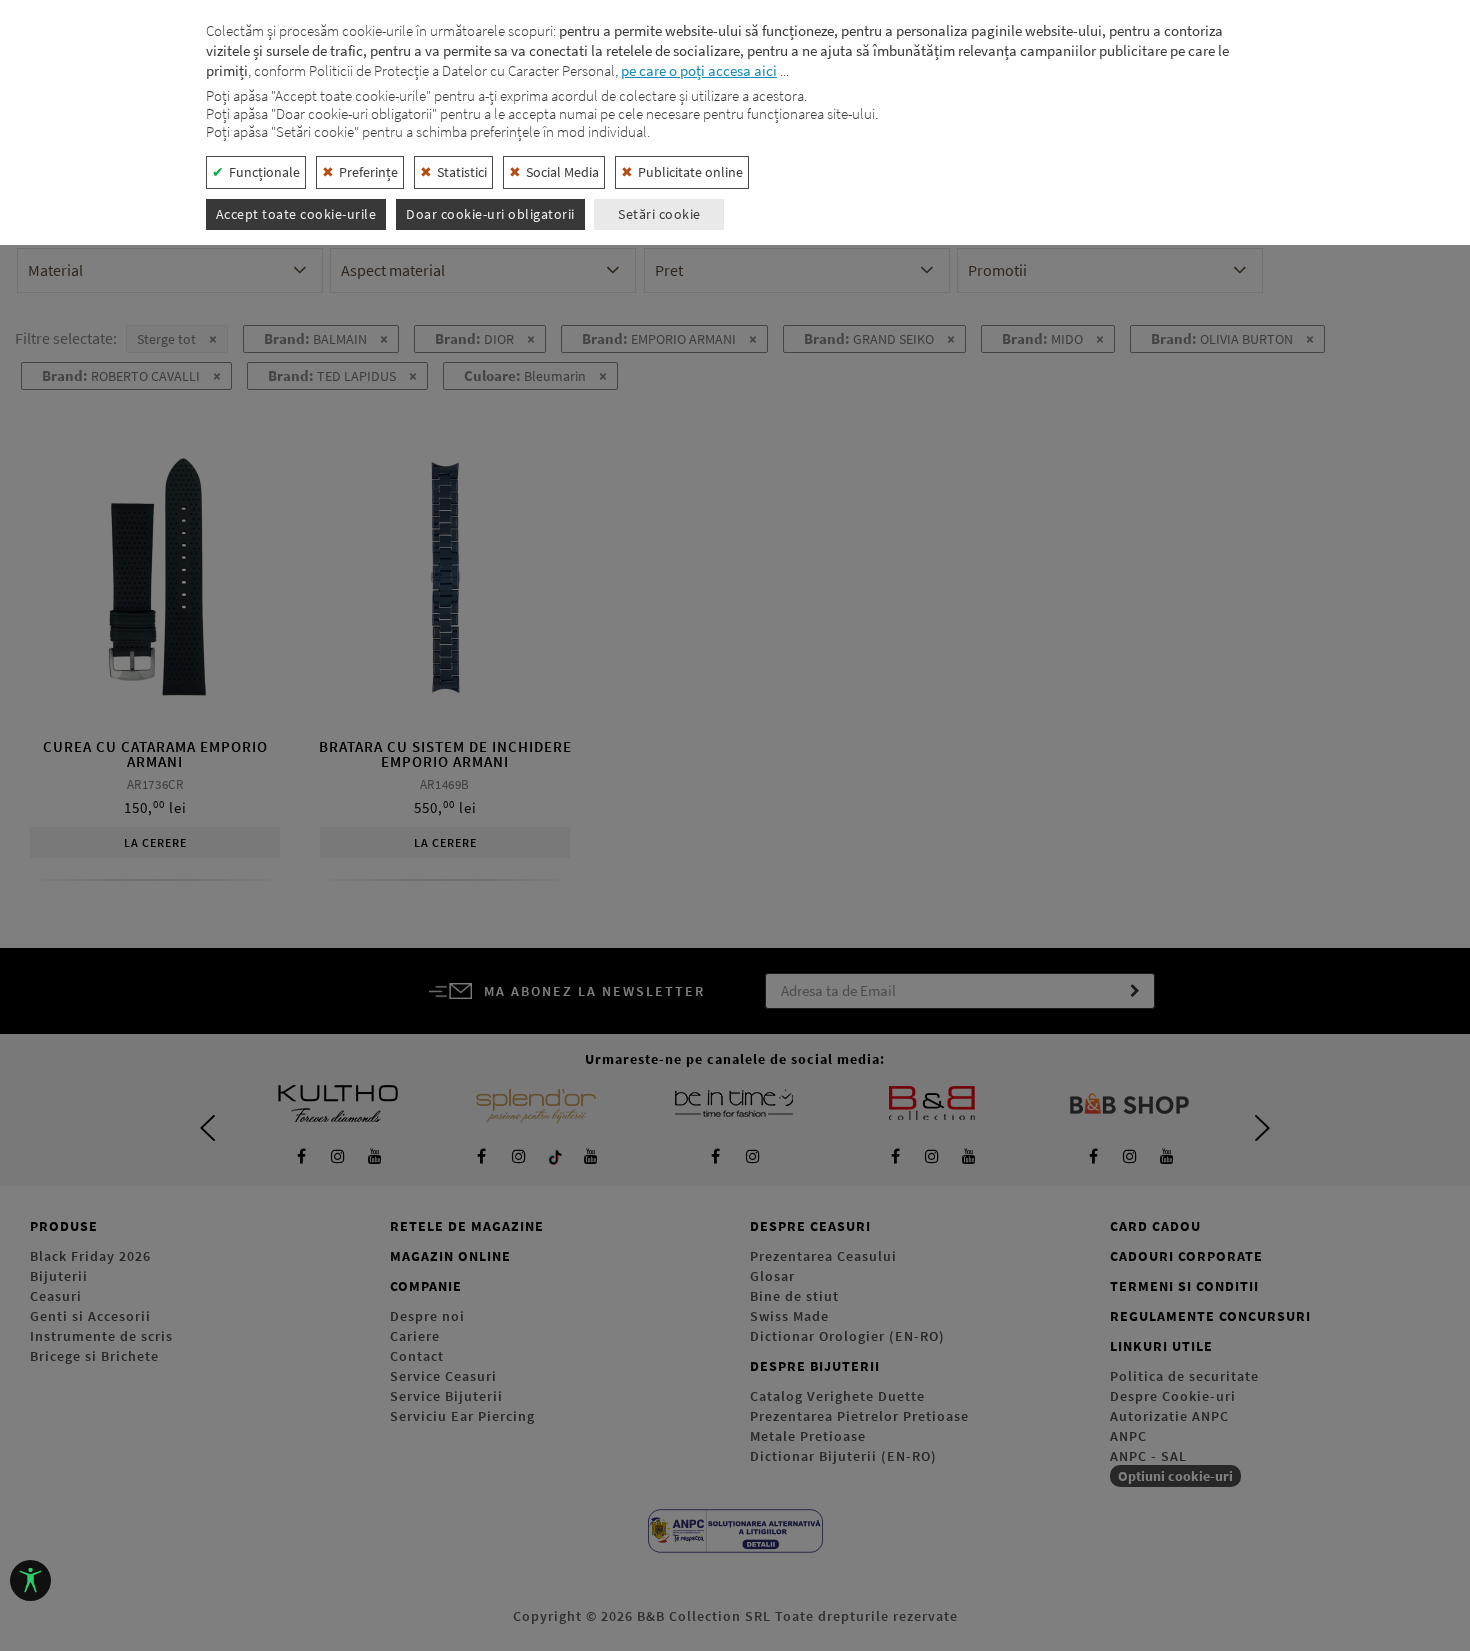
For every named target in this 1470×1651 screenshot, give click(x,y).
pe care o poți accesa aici (699, 70)
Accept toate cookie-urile (296, 214)
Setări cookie (659, 214)
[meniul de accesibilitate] (30, 1580)
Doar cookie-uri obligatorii (490, 214)
